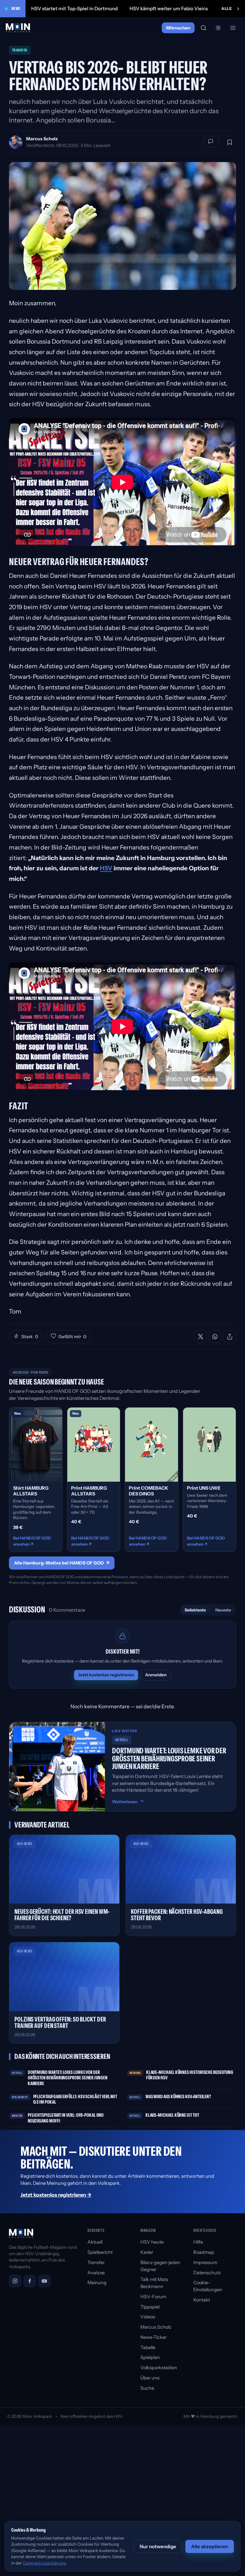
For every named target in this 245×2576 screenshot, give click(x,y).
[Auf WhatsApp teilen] (215, 1337)
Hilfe (198, 2242)
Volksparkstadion (159, 2368)
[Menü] (233, 28)
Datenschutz (207, 2273)
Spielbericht (100, 2252)
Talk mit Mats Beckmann (154, 2283)
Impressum (205, 2262)
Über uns (150, 2378)
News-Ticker (153, 2337)
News (16, 8)
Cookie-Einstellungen (208, 2286)
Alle (227, 8)
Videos (148, 2317)
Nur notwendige (158, 2546)
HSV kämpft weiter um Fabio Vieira (169, 8)
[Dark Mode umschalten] (218, 28)
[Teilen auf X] (200, 1337)
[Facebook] (30, 2281)
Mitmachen (178, 28)
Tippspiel (150, 2307)
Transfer (96, 2262)
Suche (147, 2388)
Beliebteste (195, 1610)
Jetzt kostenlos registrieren (106, 1675)
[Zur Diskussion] (212, 142)
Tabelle (148, 2347)
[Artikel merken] (230, 142)
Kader (147, 2252)
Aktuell (95, 2242)
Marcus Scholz (42, 139)
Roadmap (204, 2252)
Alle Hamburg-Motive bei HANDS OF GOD (62, 1563)
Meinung (97, 2283)
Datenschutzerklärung (45, 2563)
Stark (30, 1337)
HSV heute (152, 2242)
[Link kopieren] (230, 1337)
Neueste (223, 1610)
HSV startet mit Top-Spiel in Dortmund (74, 8)
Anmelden (156, 1675)
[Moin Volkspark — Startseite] (18, 28)
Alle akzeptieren (210, 2546)
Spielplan (150, 2357)
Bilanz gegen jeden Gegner (160, 2266)
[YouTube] (44, 2281)
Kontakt (202, 2300)
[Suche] (204, 28)
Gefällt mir (72, 1337)
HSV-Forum (153, 2297)
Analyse (96, 2273)
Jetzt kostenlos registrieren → (56, 2195)
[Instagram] (15, 2281)
